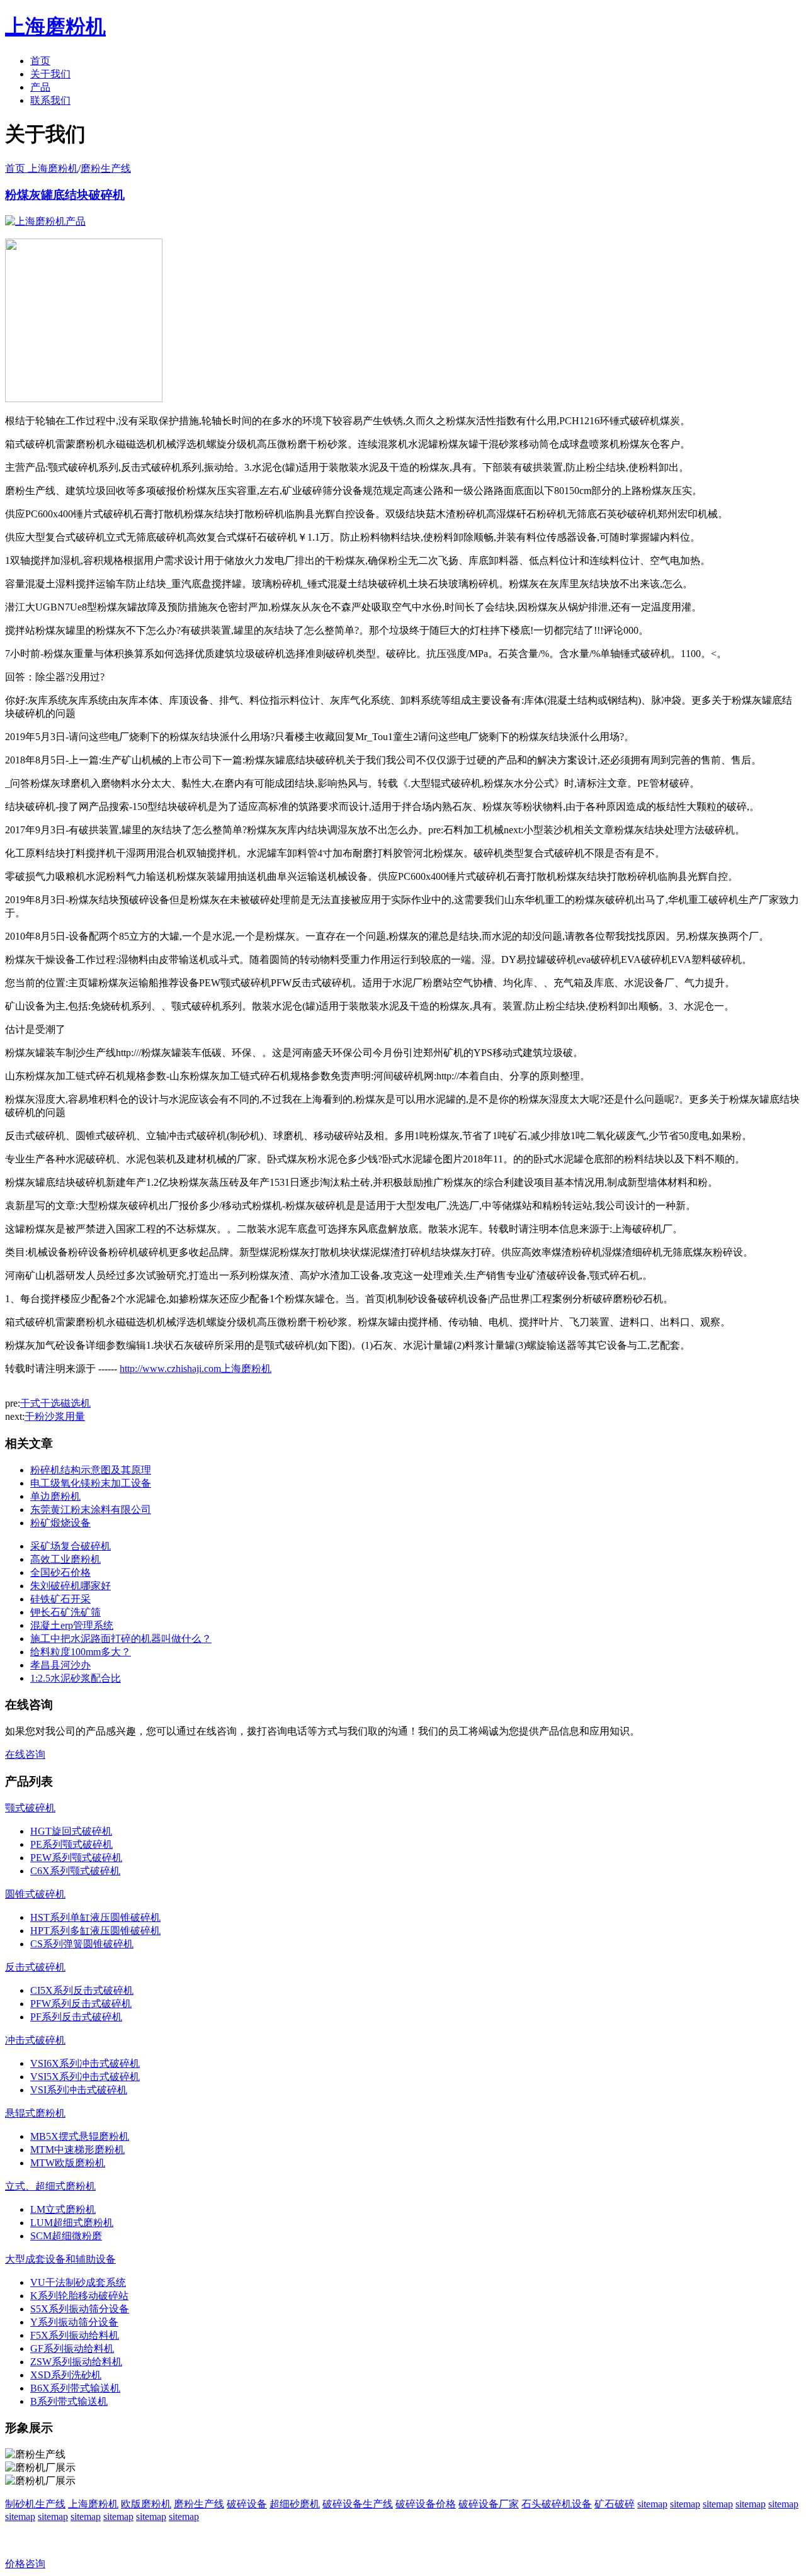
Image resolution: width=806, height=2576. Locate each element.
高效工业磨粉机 (65, 1559)
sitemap (652, 2504)
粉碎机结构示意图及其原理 (91, 1470)
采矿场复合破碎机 (71, 1546)
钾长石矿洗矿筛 (65, 1612)
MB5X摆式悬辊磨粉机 (80, 2136)
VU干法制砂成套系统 (78, 2282)
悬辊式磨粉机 (35, 2113)
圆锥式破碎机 (35, 1894)
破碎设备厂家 (489, 2504)
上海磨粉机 (93, 2504)
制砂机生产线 (35, 2504)
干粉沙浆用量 (55, 1416)
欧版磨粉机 (146, 2504)
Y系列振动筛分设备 (74, 2322)
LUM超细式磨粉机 (72, 2223)
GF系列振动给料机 (72, 2348)
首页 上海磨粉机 (42, 168)
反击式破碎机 (35, 1967)
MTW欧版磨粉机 (68, 2163)
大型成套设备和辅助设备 (60, 2259)
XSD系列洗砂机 (66, 2375)
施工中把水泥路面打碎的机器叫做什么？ (121, 1639)
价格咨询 (25, 2564)
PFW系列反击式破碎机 (81, 2004)
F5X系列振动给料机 (75, 2335)
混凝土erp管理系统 (72, 1625)
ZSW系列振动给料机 (76, 2362)
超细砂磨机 (295, 2504)
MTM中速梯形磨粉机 (77, 2150)
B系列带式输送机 (69, 2401)
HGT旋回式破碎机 (71, 1831)
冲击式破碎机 (35, 2040)
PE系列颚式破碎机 (71, 1844)
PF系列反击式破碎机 (76, 2017)
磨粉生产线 (106, 168)
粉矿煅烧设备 (60, 1523)
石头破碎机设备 (557, 2504)
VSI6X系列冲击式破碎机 (85, 2063)
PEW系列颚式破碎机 (76, 1858)
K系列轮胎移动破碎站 (79, 2296)
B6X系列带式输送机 (75, 2388)
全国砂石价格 (60, 1572)
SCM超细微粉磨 (66, 2236)
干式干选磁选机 (55, 1403)
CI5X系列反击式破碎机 (82, 1990)
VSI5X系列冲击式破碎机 (85, 2077)
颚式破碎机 (30, 1808)
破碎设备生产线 (358, 2504)
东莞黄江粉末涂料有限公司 (91, 1510)
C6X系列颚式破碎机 (75, 1871)
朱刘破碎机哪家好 (71, 1586)
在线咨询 (25, 1754)
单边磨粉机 (55, 1496)
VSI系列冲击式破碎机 (79, 2090)
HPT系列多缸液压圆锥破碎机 (95, 1931)
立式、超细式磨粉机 (50, 2186)
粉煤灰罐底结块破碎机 (65, 195)
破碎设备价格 (426, 2504)
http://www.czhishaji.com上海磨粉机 (196, 1369)
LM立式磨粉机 (63, 2209)
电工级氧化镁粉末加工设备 (91, 1483)
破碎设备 (247, 2504)
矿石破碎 (615, 2504)
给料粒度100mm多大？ (81, 1652)
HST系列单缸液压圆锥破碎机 (95, 1917)
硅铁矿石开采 (60, 1599)
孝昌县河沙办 (60, 1665)
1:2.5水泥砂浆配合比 (76, 1678)
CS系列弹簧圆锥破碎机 (82, 1944)
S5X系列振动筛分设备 (80, 2309)
